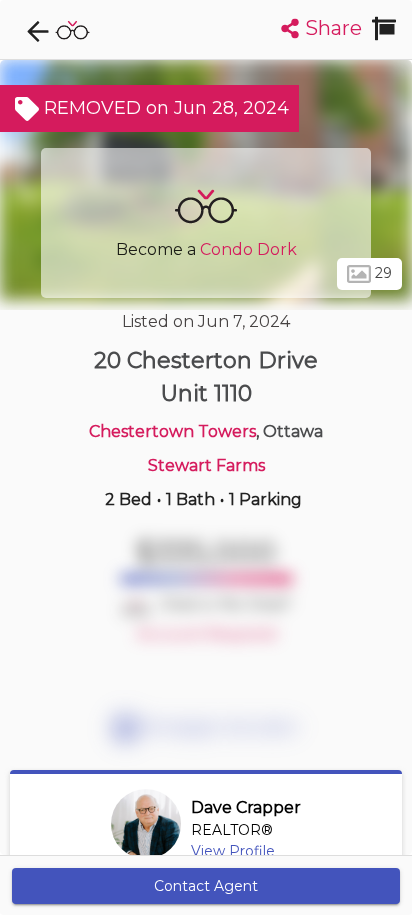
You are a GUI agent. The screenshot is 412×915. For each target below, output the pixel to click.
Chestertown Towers (172, 431)
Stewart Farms (206, 465)
